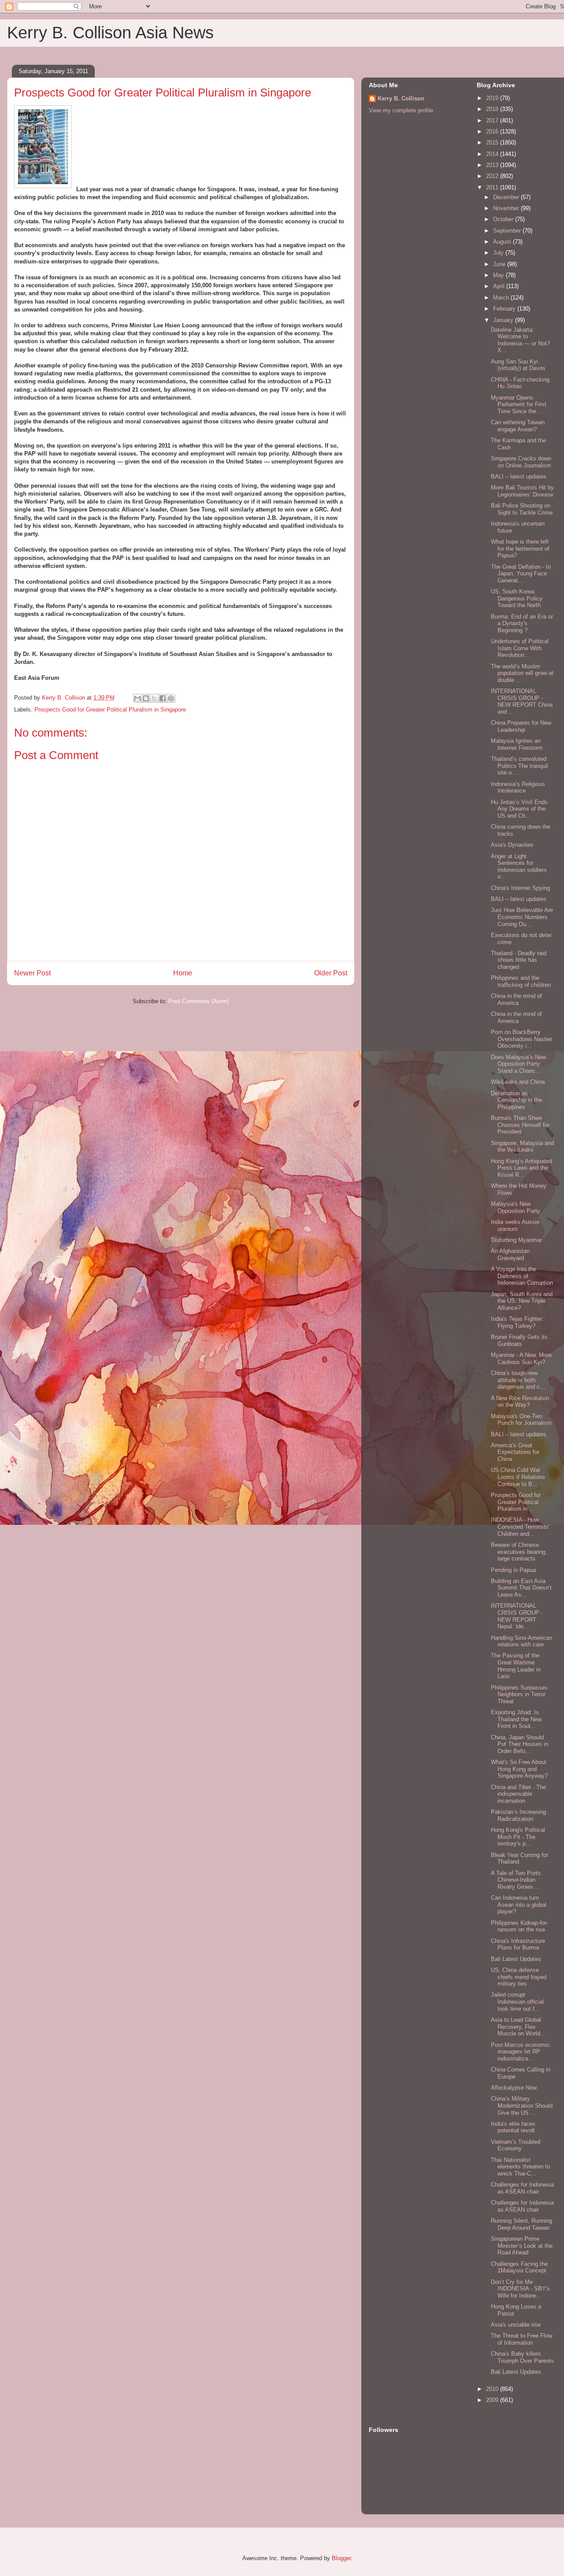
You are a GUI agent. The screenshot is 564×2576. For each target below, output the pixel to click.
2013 (493, 165)
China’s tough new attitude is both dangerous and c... (518, 1380)
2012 (493, 176)
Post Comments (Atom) (199, 1001)
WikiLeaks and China (518, 1082)
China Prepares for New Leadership (521, 726)
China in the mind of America (516, 999)
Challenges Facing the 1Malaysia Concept (519, 2267)
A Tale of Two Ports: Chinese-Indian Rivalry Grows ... (517, 1880)
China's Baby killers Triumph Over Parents (522, 2357)
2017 (493, 120)
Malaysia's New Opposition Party (516, 1207)
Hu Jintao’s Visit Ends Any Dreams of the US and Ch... (519, 809)
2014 (493, 154)
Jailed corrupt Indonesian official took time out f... (517, 2001)
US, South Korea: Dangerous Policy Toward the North (517, 598)
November (507, 208)
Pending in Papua (513, 1570)
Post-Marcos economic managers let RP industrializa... (520, 2052)
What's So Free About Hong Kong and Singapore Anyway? (519, 1769)
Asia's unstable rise (516, 2325)
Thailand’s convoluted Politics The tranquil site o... (519, 766)
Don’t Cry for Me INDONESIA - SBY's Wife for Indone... (520, 2289)
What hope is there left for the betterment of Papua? (520, 549)
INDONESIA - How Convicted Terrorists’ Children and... (520, 1527)
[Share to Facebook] (163, 698)
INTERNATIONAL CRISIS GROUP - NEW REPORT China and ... (522, 701)
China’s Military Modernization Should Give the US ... (522, 2105)
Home (183, 973)
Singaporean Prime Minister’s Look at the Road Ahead (522, 2246)
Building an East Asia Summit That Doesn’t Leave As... (521, 1588)
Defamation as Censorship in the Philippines (516, 1100)
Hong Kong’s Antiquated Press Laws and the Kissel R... (521, 1168)
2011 (493, 187)
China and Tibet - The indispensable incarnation (518, 1794)
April (500, 286)
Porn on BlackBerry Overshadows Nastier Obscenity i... (521, 1039)
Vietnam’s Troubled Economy (516, 2145)
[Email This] (137, 698)
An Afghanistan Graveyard (510, 1255)
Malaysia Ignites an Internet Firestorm (517, 744)
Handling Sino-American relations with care (521, 1641)
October (504, 219)
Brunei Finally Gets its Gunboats (519, 1340)
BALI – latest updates (519, 476)
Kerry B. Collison (401, 98)
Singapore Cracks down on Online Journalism (521, 462)
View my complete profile (401, 110)
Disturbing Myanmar (516, 1240)
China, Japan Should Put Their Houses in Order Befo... (519, 1744)
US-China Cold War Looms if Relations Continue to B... (518, 1477)
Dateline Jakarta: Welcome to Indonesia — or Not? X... (520, 340)
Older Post (331, 973)
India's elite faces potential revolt (513, 2127)
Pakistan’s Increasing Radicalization (518, 1815)
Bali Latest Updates (516, 1959)
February (505, 309)
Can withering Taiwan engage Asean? (518, 426)
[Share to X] (154, 698)
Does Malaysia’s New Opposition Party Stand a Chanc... (518, 1064)
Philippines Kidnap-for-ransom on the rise (519, 1926)
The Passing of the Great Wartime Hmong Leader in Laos (516, 1666)
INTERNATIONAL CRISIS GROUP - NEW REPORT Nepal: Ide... (517, 1616)
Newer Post (32, 973)
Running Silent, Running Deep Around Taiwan (521, 2224)
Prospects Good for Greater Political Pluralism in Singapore (110, 710)
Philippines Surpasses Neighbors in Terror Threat (519, 1694)
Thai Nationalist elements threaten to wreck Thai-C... (520, 2167)
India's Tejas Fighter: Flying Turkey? (517, 1322)
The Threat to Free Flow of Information (521, 2339)
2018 (493, 109)
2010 (493, 2389)
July (499, 253)
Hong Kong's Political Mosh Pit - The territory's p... (518, 1837)
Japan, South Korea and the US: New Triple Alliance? (522, 1301)
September (508, 231)
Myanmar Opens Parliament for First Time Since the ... (519, 404)
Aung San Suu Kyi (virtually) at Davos (518, 365)
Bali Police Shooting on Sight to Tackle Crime (522, 509)
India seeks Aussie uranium (515, 1225)
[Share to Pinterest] (171, 698)
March (502, 298)
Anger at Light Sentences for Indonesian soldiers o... (519, 867)
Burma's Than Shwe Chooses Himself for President (520, 1125)
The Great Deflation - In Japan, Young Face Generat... (521, 574)
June (500, 264)
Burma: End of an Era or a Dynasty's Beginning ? (522, 623)
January (504, 320)
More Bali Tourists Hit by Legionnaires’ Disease (522, 491)
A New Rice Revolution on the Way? (520, 1402)
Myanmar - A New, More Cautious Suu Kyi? (521, 1358)
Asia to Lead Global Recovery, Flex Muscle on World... (518, 2027)
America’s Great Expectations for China (515, 1452)
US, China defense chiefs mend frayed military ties (519, 1977)
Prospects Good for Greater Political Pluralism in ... (516, 1502)
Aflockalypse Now (514, 2088)
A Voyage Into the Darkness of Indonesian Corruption (522, 1276)
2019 (493, 98)
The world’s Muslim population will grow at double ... (522, 673)
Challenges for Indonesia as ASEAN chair (522, 2188)
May (499, 275)
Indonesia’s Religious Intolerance (518, 788)
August (503, 242)
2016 (493, 132)
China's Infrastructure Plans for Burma (518, 1944)
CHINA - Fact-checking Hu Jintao (520, 383)
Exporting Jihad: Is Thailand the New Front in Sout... (516, 1719)
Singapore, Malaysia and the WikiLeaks (522, 1147)
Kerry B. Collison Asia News (110, 33)
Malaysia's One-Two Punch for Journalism (521, 1420)
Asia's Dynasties (512, 845)
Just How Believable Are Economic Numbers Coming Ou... (522, 917)
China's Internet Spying (520, 888)
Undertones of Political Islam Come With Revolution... (520, 648)
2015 (493, 143)
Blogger (341, 2558)
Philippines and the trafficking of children (521, 981)
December (507, 197)
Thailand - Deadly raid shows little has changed (519, 960)
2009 (493, 2400)
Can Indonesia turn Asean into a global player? (519, 1905)
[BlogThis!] (146, 698)
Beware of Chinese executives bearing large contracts (518, 1552)
